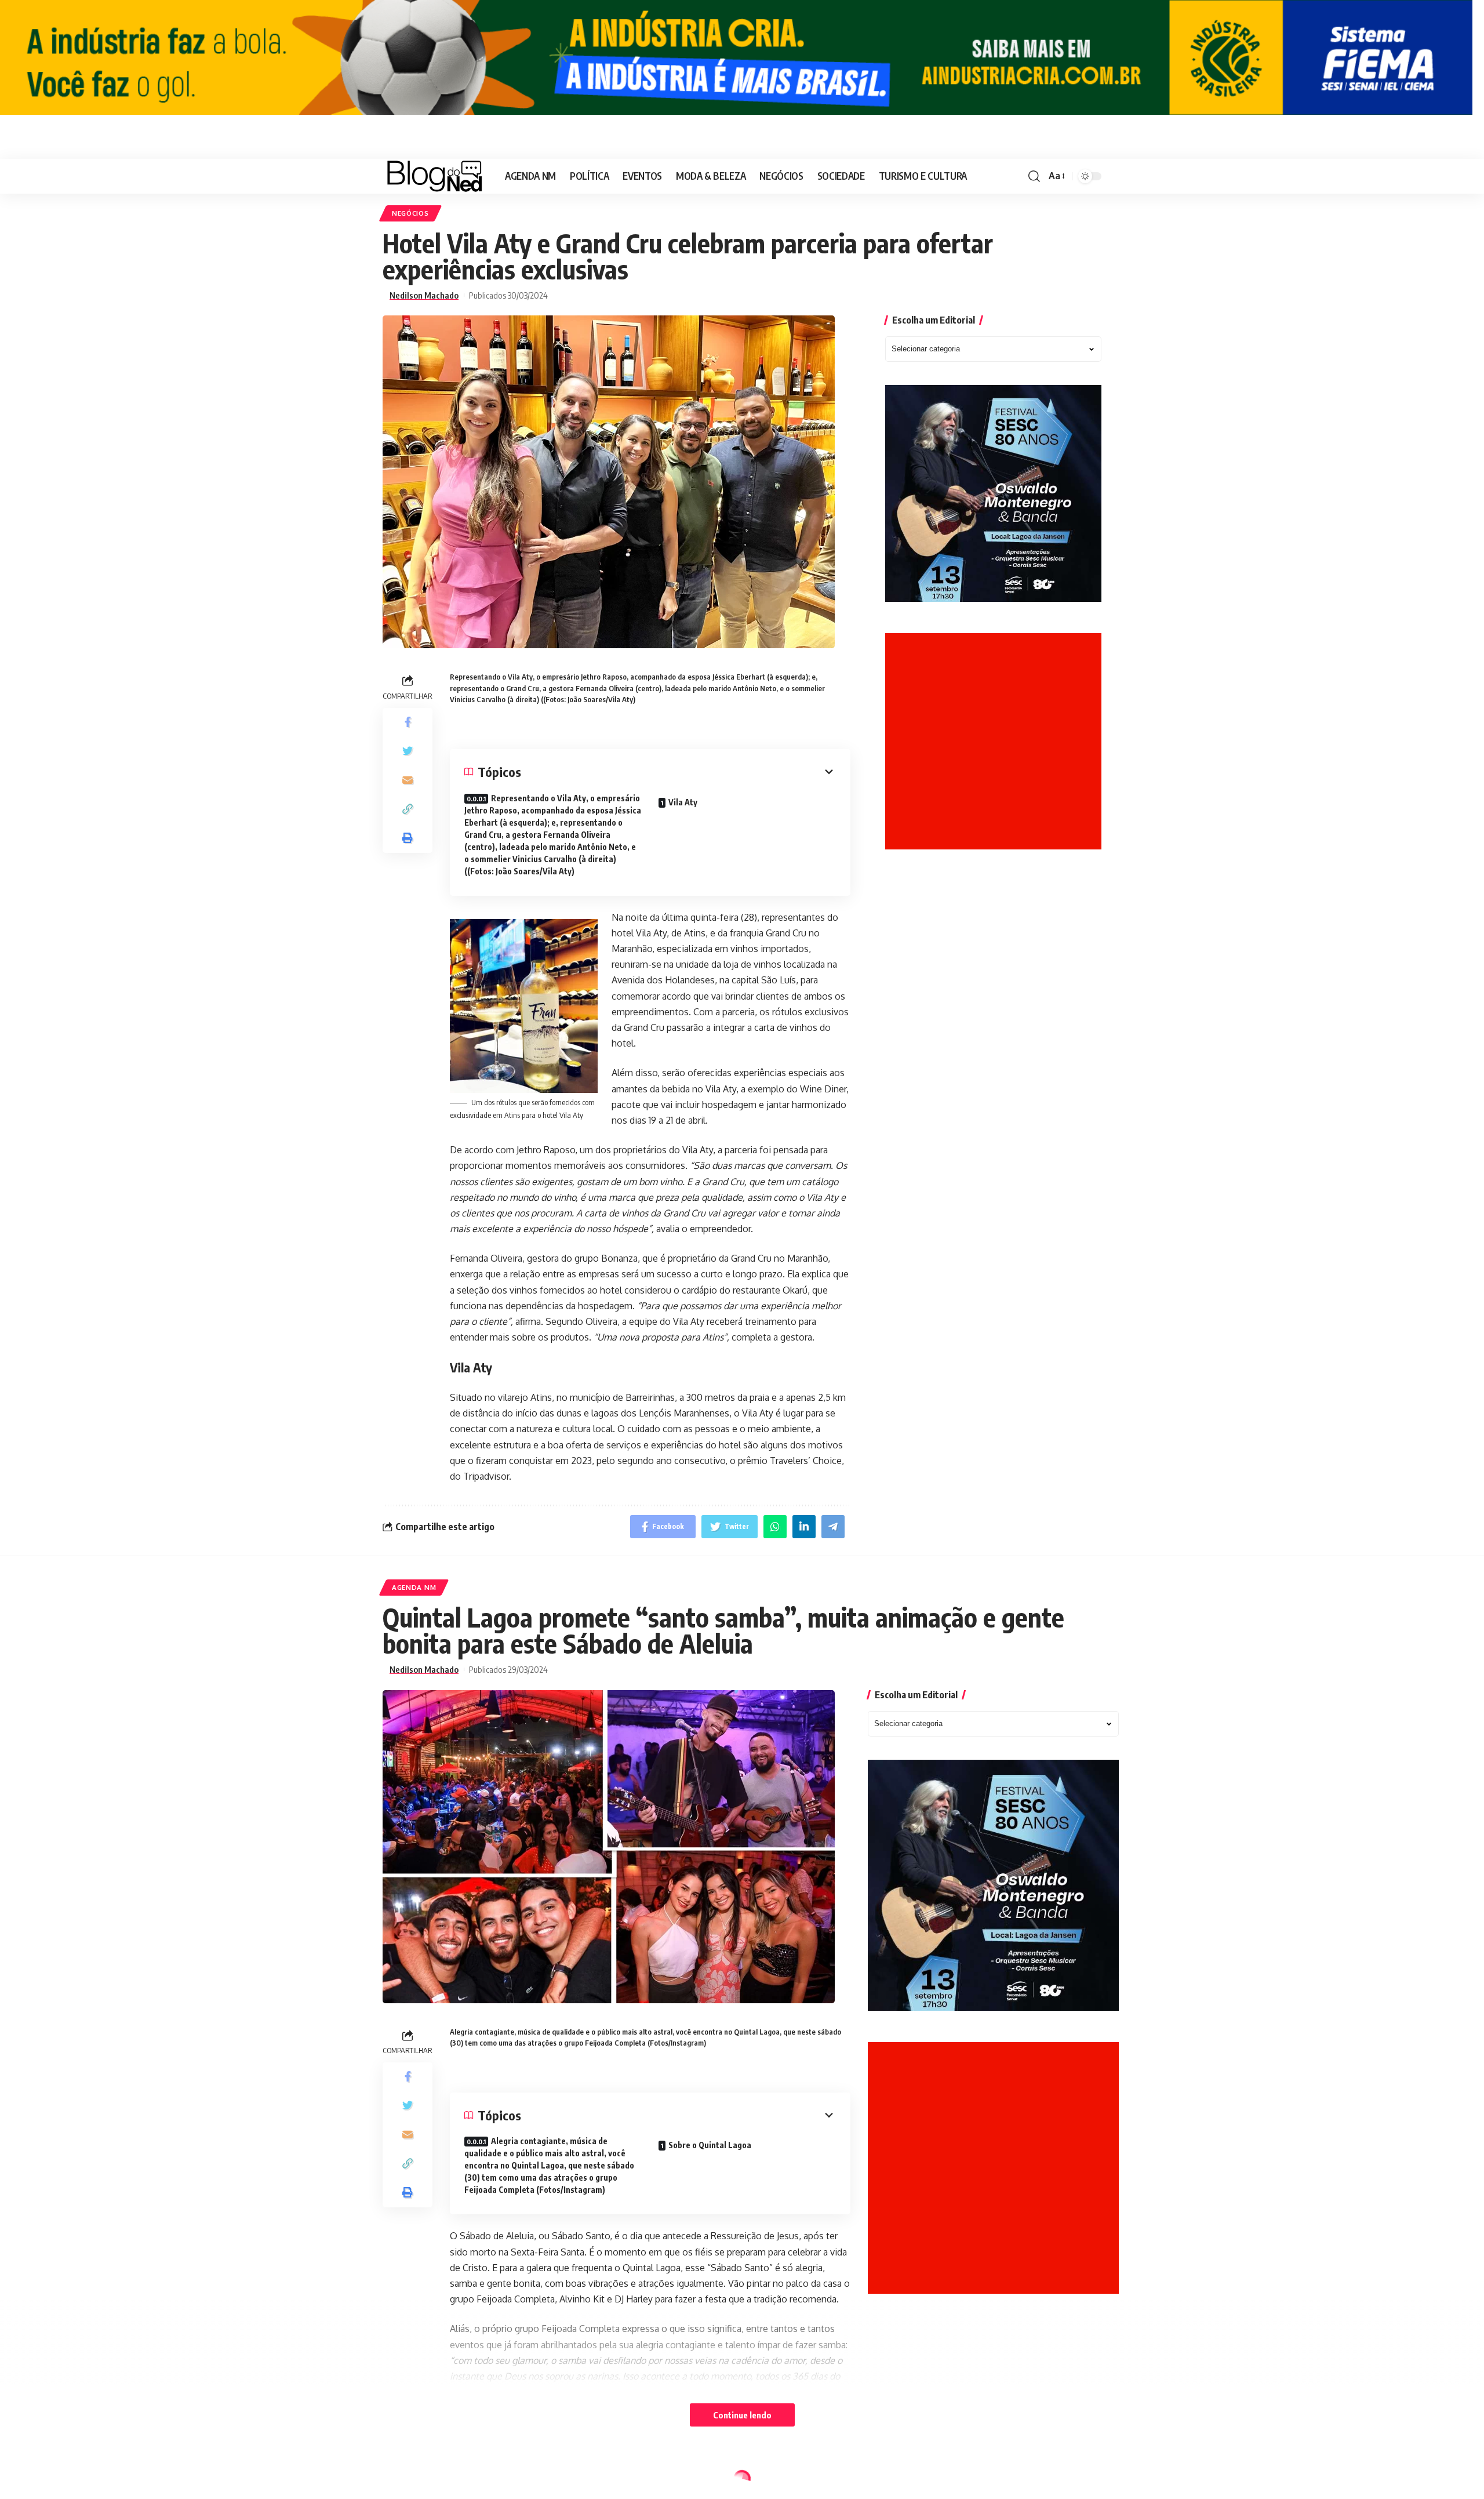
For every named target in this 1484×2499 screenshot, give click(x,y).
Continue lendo (742, 2415)
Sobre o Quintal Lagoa (710, 2145)
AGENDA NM (414, 1587)
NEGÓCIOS (410, 213)
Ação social (416, 2481)
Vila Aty (683, 802)
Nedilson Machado (424, 295)
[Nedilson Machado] (434, 176)
